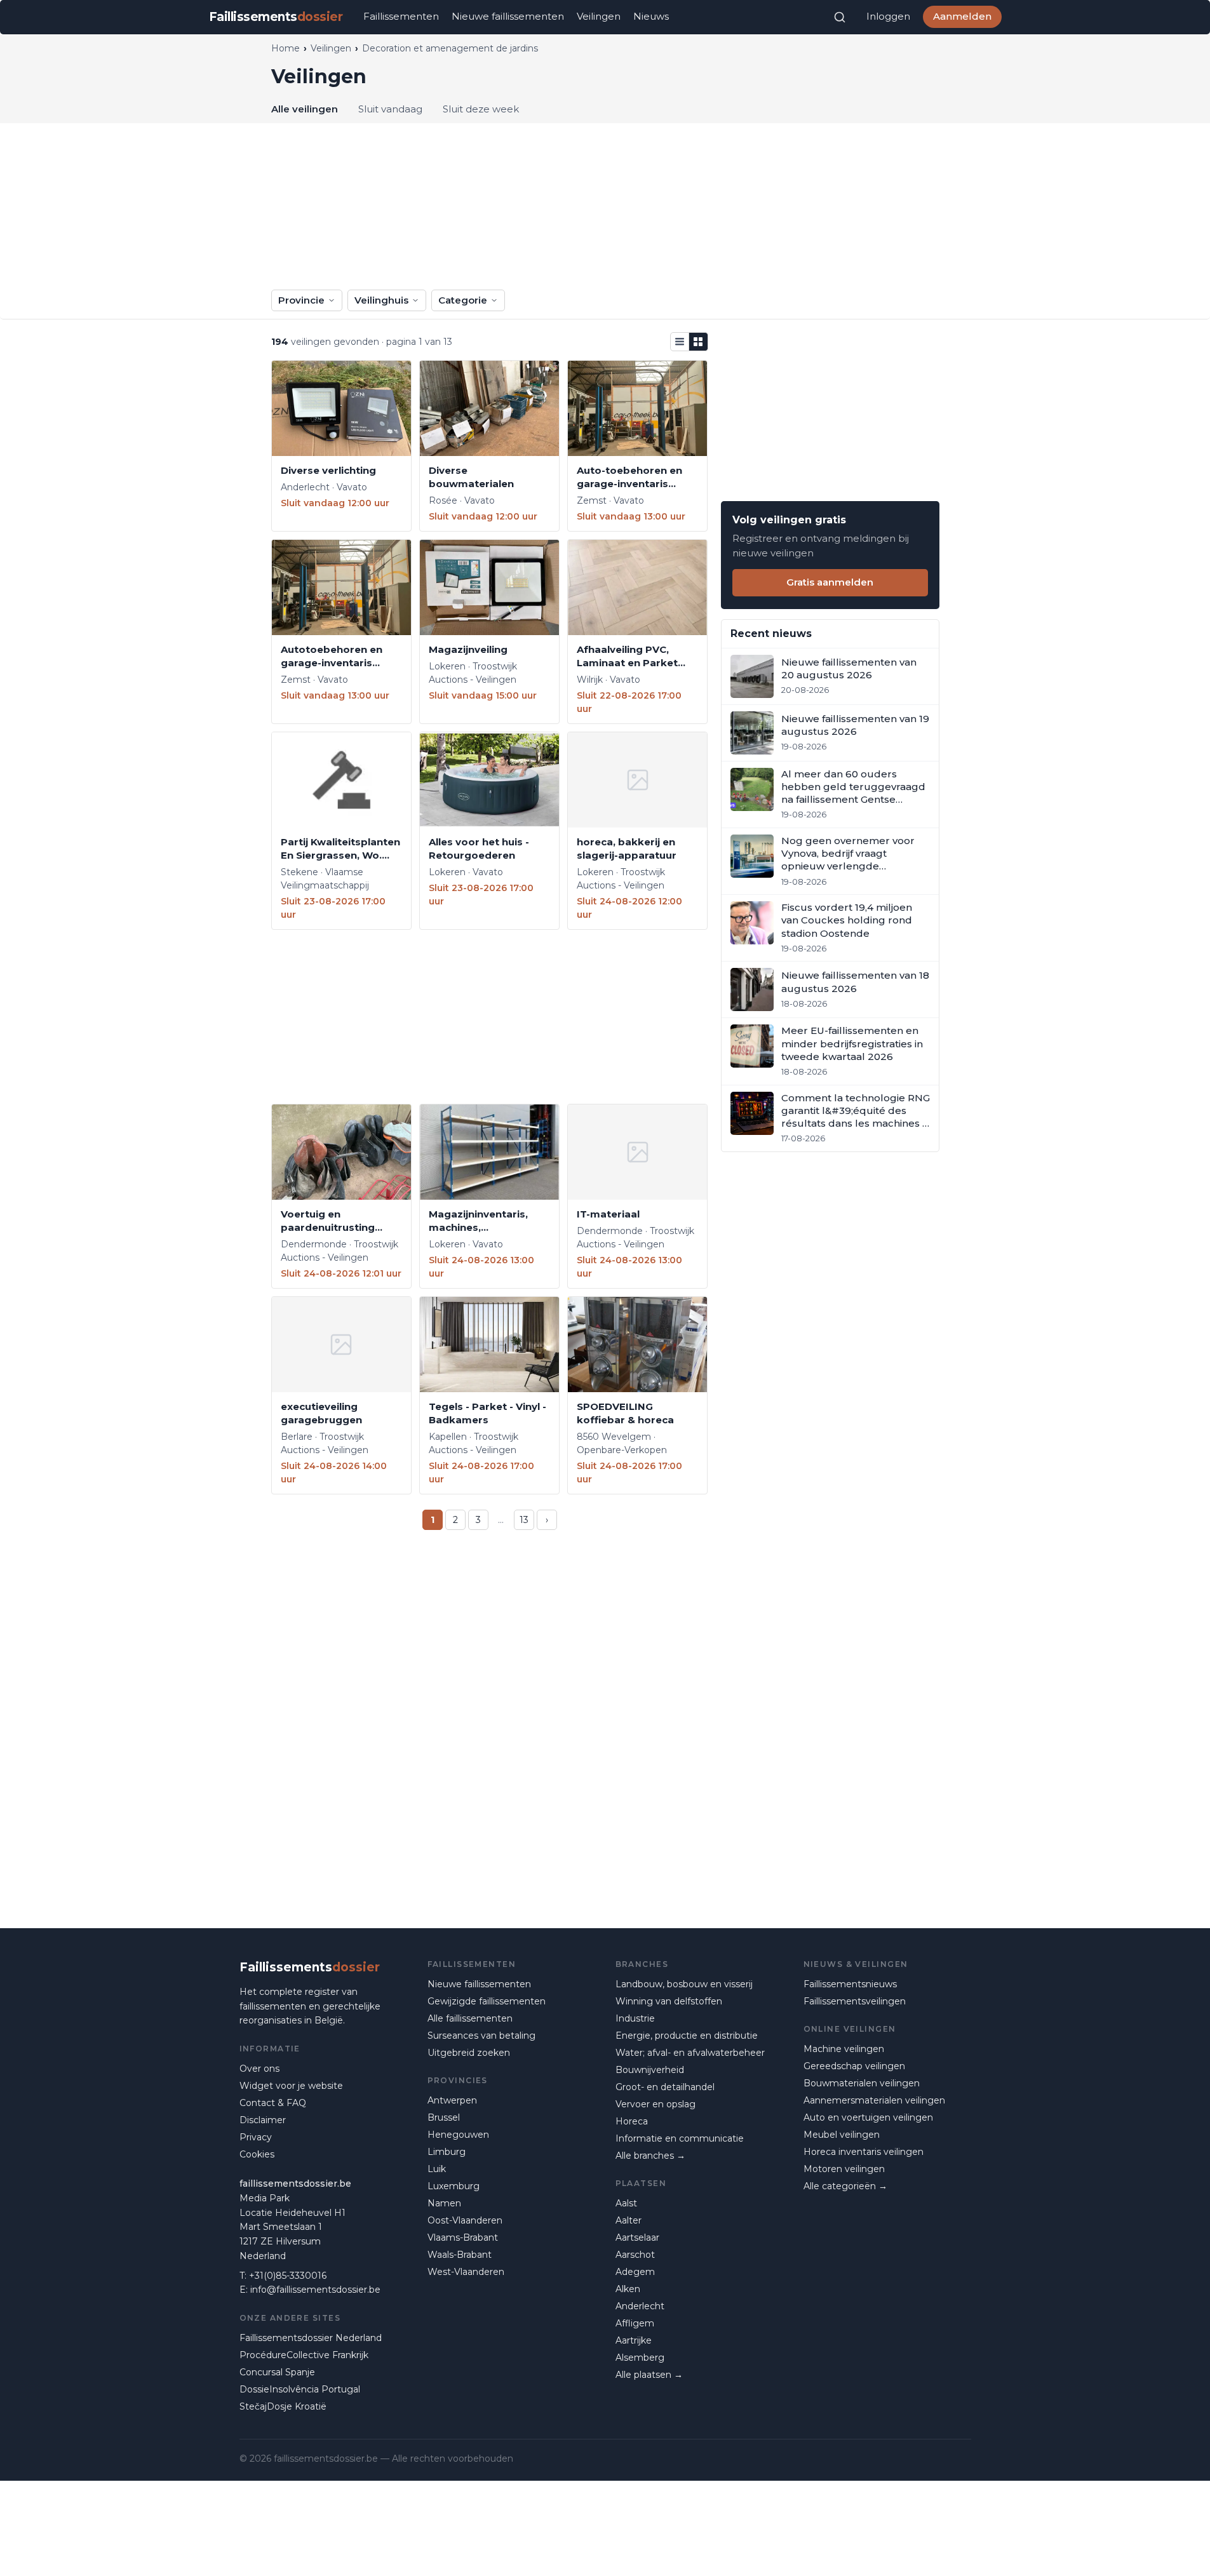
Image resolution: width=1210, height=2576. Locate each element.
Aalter (629, 2220)
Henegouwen (458, 2135)
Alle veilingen (305, 109)
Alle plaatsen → (649, 2375)
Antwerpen (452, 2100)
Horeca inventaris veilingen (864, 2152)
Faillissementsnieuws (850, 1984)
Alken (628, 2289)
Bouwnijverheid (650, 2070)
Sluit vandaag (390, 109)
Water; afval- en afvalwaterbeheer (690, 2053)
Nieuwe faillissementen (508, 16)
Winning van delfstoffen (669, 2001)
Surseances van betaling (481, 2036)
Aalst (626, 2203)
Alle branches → (650, 2156)
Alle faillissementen (470, 2018)
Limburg (447, 2152)
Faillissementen (401, 16)
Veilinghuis (381, 300)
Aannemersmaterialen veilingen (874, 2100)
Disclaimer (263, 2120)
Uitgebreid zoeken (469, 2053)
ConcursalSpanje (277, 2372)
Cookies (257, 2154)
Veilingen (599, 16)
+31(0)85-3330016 (288, 2276)
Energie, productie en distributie (687, 2036)
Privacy (256, 2137)
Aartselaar (637, 2237)
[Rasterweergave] (699, 342)
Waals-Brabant (460, 2255)
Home (286, 48)
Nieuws (651, 16)
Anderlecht (640, 2306)
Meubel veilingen (842, 2135)
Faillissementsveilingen (855, 2001)
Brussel (444, 2117)
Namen (444, 2203)
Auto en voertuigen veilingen (868, 2117)
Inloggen (888, 16)
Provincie (301, 300)
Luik (437, 2169)
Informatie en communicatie (680, 2138)
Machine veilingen (844, 2049)
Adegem (635, 2272)
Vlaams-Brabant (463, 2237)
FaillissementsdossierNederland (311, 2338)
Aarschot (635, 2255)
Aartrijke (634, 2340)
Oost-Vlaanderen (465, 2220)
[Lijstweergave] (680, 342)
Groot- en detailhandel (665, 2087)
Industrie (635, 2018)
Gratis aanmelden (830, 582)
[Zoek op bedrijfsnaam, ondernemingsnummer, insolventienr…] (840, 17)
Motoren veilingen (844, 2169)
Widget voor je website (291, 2086)
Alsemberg (640, 2358)
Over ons (259, 2069)
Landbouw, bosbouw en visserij (684, 1984)
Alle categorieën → (845, 2186)
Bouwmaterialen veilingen (862, 2083)
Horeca (632, 2121)
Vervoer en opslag (655, 2104)
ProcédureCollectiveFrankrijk (304, 2355)
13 (524, 1520)
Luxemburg (454, 2186)
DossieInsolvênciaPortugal (300, 2389)
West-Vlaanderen (466, 2272)
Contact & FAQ (273, 2103)
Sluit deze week (481, 109)
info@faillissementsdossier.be (315, 2290)
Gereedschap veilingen (854, 2066)
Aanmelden (962, 16)
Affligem (635, 2323)
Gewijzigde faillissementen (487, 2001)
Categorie (463, 300)
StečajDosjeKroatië (283, 2406)
